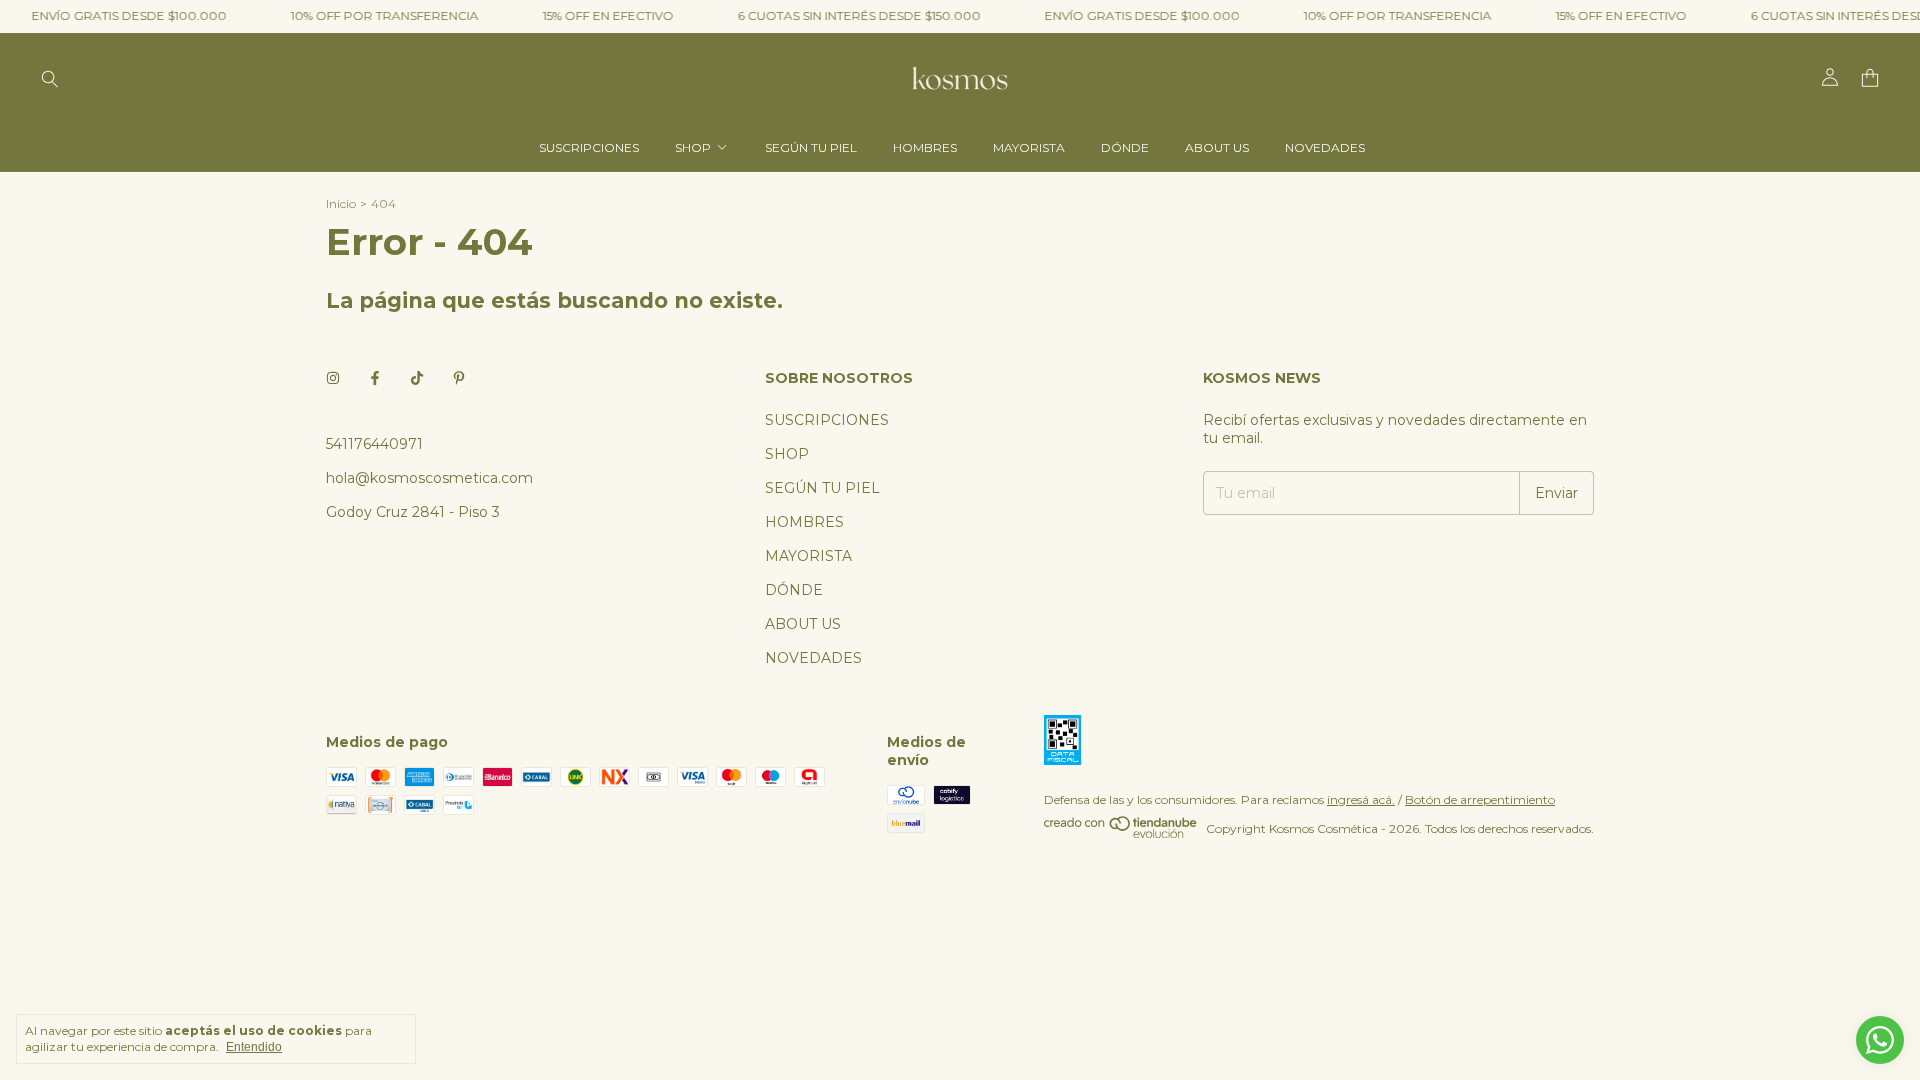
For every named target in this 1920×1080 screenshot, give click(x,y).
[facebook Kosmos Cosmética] (375, 378)
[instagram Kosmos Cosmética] (333, 378)
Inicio (341, 203)
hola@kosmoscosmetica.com (429, 478)
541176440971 (374, 444)
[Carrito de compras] (1870, 78)
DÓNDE (1125, 147)
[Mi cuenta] (1830, 78)
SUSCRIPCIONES (589, 147)
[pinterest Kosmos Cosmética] (459, 378)
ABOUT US (1217, 147)
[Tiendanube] (1121, 833)
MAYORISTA (1029, 147)
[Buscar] (50, 78)
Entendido (254, 1047)
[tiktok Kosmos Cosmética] (417, 378)
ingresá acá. (1361, 799)
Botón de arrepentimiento (1480, 799)
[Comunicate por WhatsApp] (1880, 1040)
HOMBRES (925, 147)
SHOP (693, 147)
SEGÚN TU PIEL (811, 147)
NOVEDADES (1325, 147)
